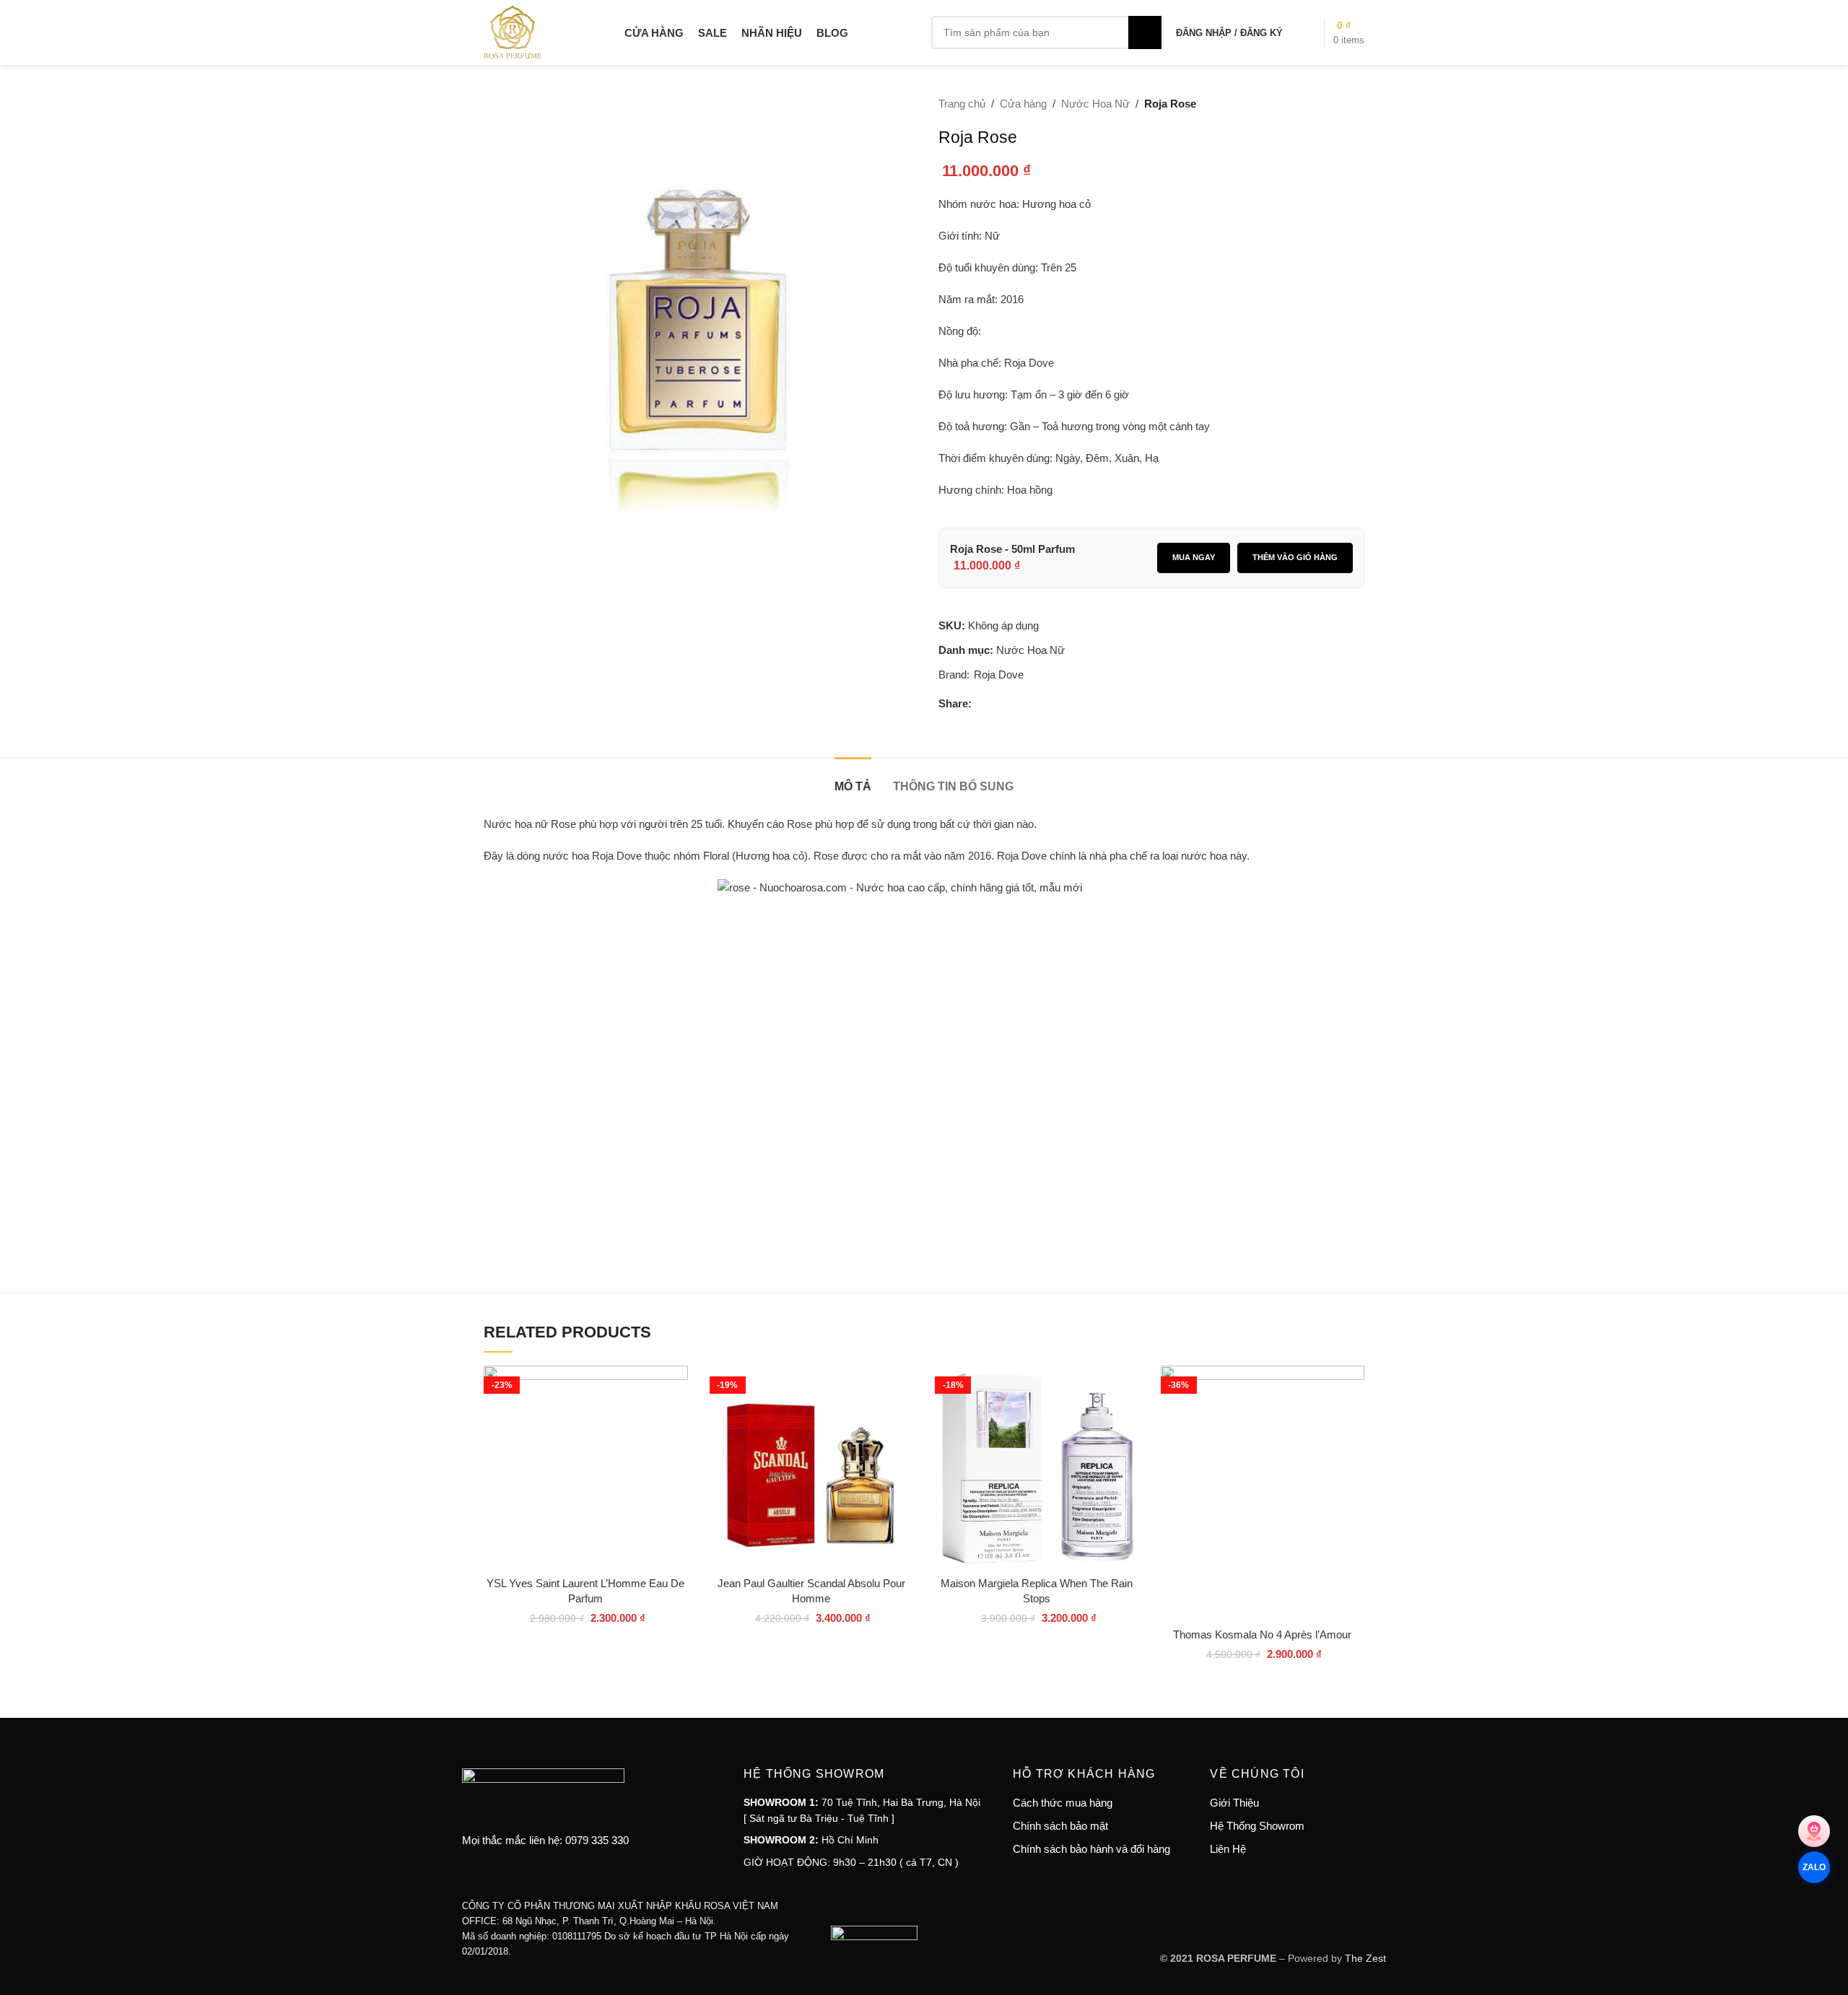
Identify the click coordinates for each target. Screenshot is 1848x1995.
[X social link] (998, 704)
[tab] (853, 779)
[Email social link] (1015, 704)
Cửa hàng (1023, 104)
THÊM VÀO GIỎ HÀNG (1295, 557)
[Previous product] (1321, 105)
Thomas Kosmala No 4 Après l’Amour (1262, 1634)
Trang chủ (962, 104)
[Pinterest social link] (1032, 704)
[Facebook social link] (980, 704)
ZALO (1814, 1867)
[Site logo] (513, 31)
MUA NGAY (1194, 557)
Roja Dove (999, 675)
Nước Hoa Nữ (1095, 104)
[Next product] (1356, 105)
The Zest (1364, 1958)
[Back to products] (1338, 105)
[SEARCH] (1145, 32)
